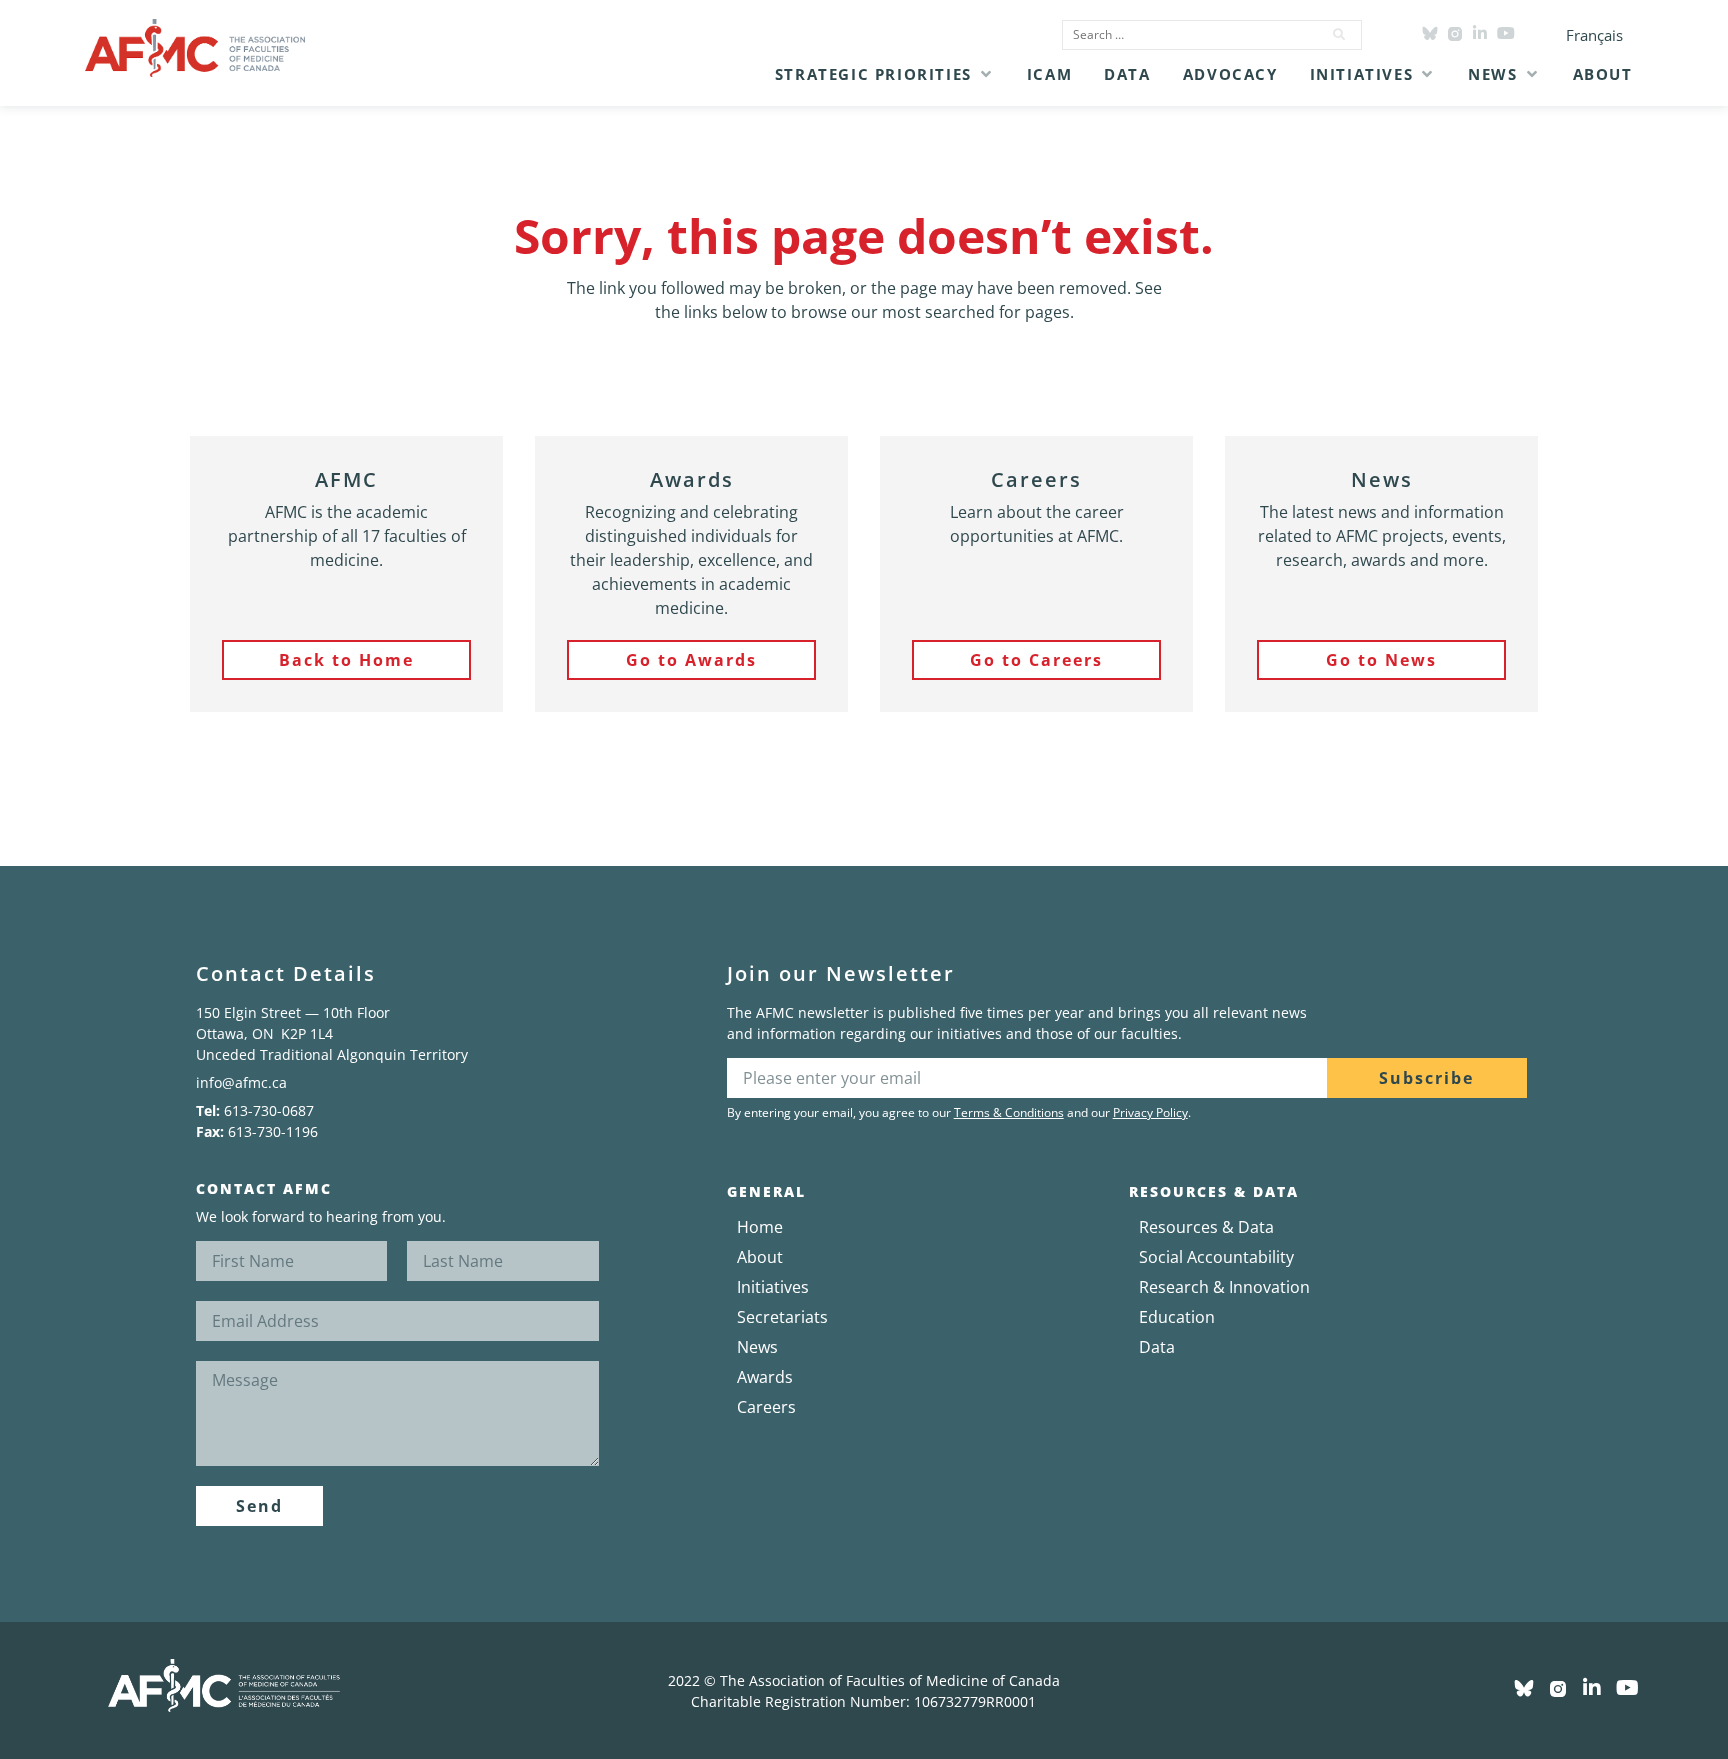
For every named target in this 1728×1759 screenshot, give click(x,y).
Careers (766, 1407)
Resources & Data (1206, 1227)
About (760, 1257)
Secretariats (782, 1317)
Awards (765, 1377)
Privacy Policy (1150, 1112)
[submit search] (1340, 35)
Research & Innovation (1224, 1287)
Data (1157, 1347)
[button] (885, 74)
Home (760, 1227)
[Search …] (1186, 35)
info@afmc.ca (241, 1082)
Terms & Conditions (1009, 1112)
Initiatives (773, 1287)
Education (1177, 1317)
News (757, 1347)
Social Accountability (1216, 1257)
